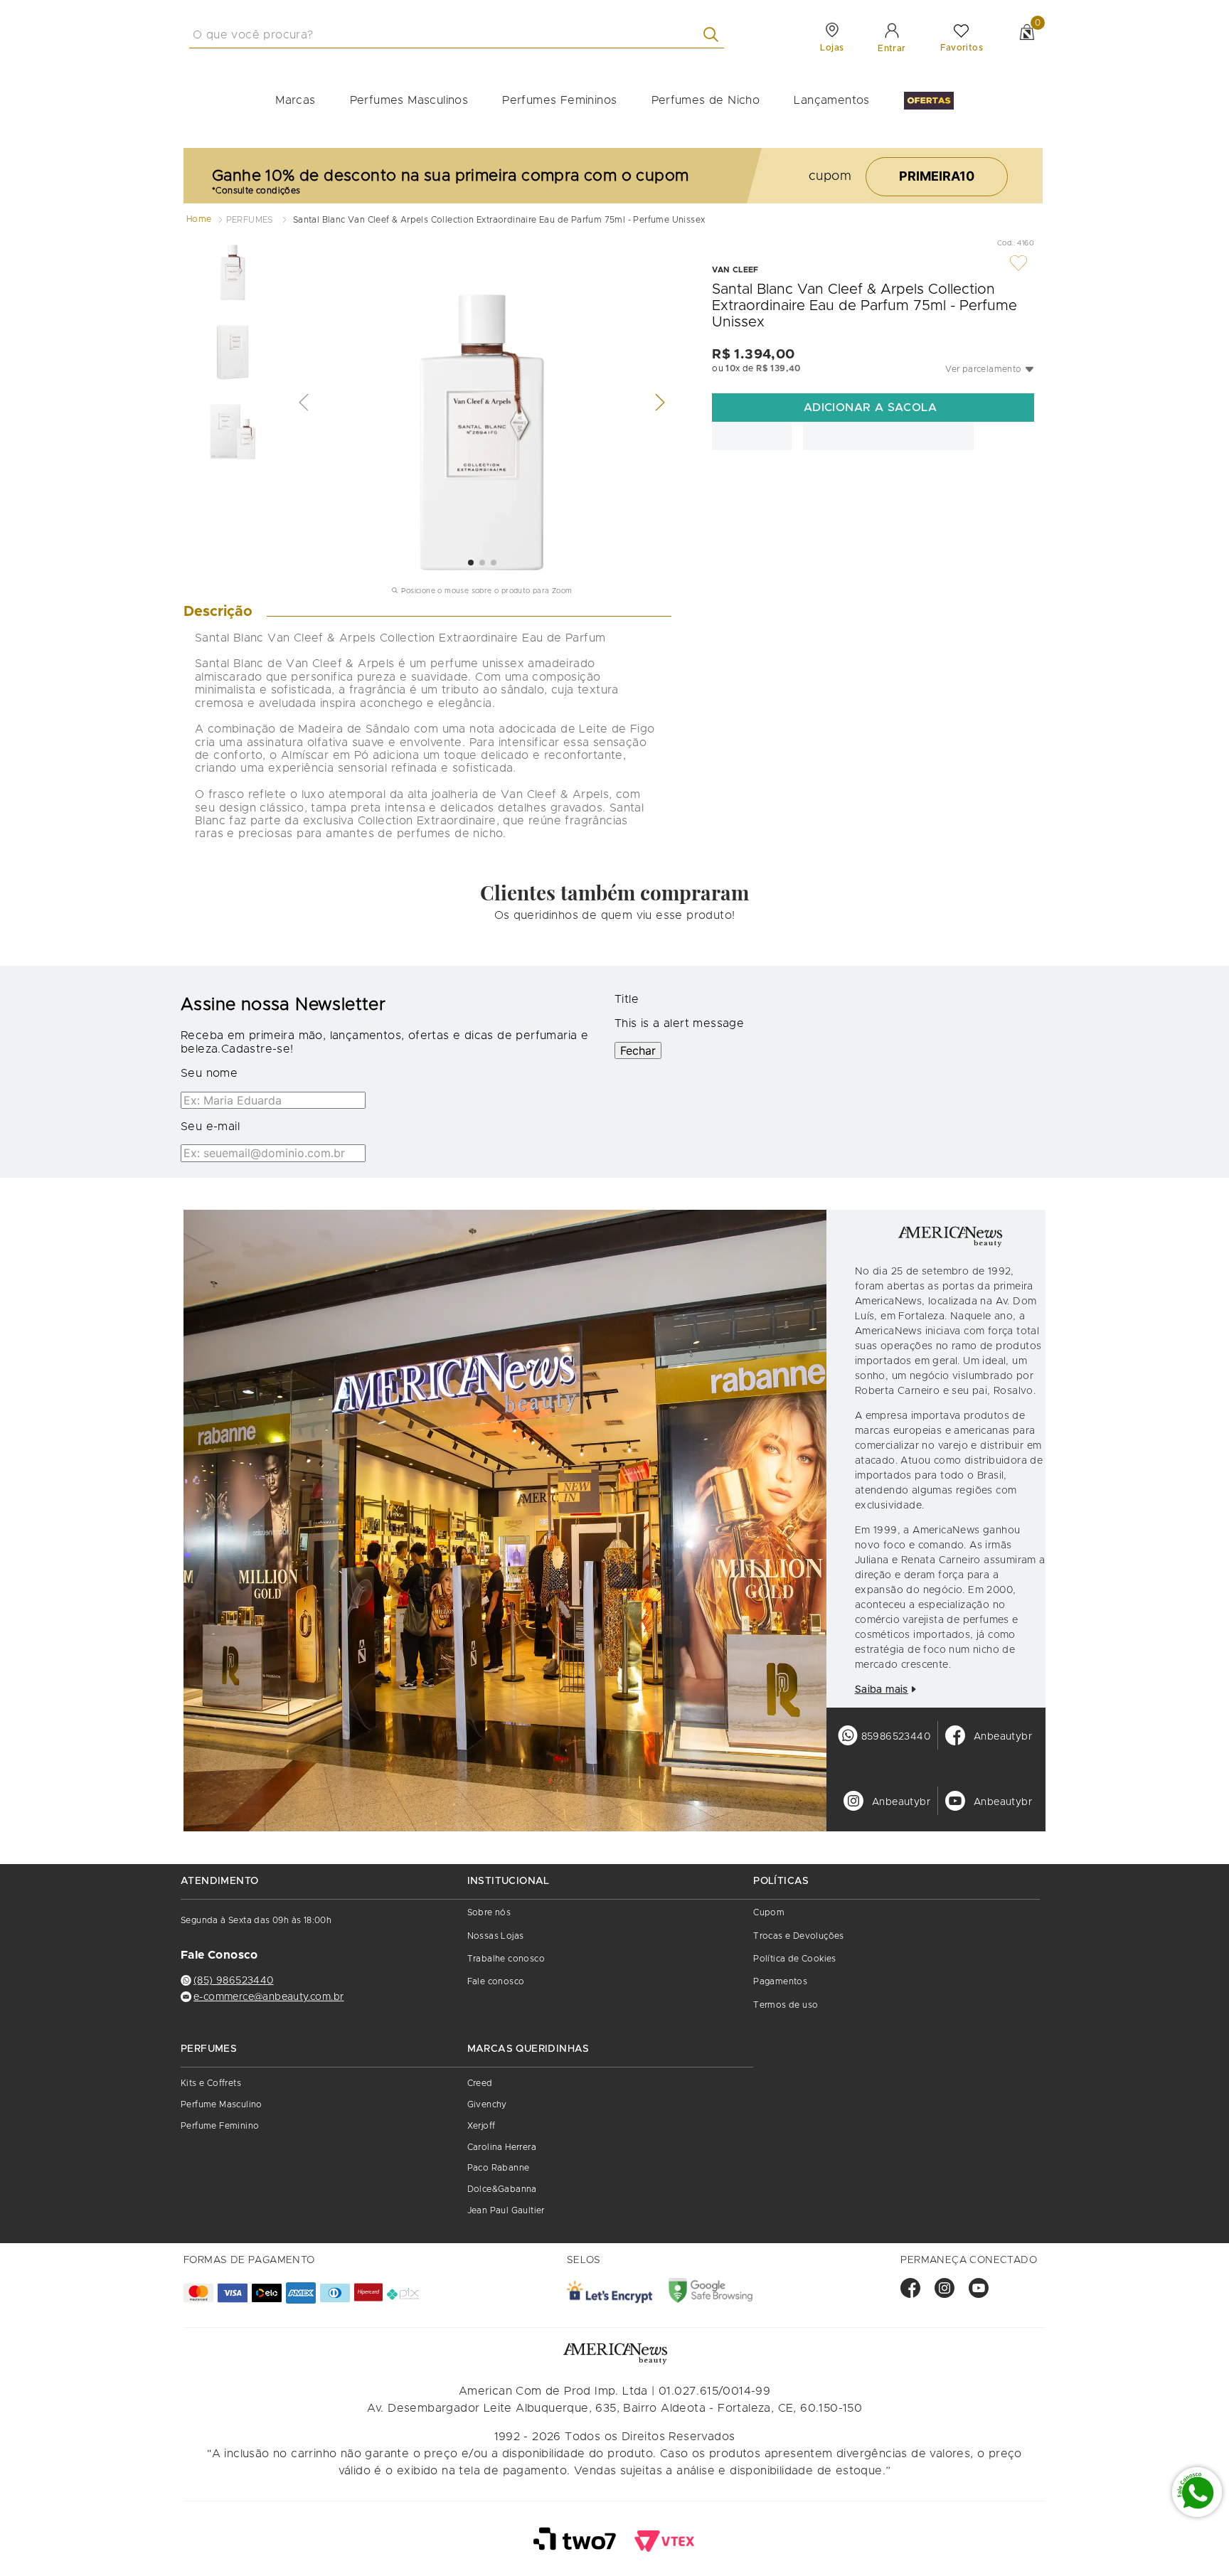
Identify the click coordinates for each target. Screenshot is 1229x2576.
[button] (990, 369)
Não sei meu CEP (745, 474)
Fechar (638, 1383)
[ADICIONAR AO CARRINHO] (873, 408)
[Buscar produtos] (810, 34)
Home (199, 219)
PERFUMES (250, 220)
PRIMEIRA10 (937, 176)
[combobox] (553, 35)
